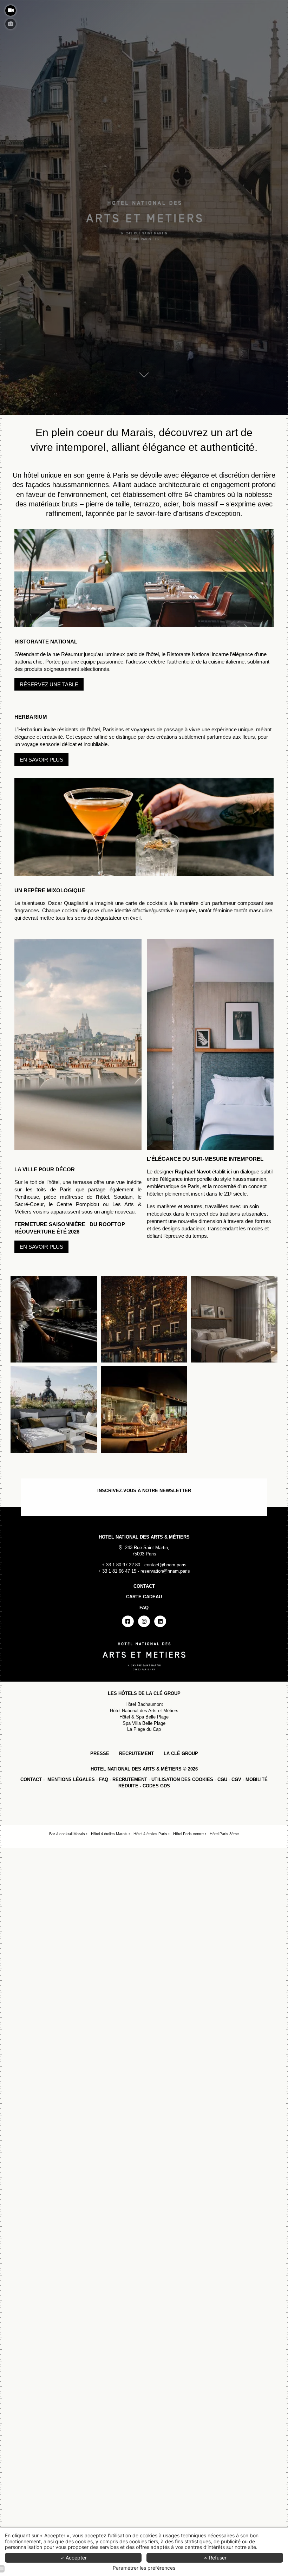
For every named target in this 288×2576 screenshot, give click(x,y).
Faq (144, 1608)
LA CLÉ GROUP (181, 1753)
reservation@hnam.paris (165, 1571)
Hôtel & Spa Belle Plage (144, 1717)
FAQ (104, 1779)
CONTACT (31, 1779)
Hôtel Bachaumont (144, 1704)
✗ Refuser (215, 2558)
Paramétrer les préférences (144, 2568)
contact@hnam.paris (165, 1565)
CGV (236, 1779)
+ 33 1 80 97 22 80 (121, 1565)
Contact (144, 1586)
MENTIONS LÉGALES (71, 1779)
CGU (222, 1779)
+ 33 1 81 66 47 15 (117, 1571)
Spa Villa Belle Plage (144, 1723)
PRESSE (100, 1753)
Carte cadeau (144, 1597)
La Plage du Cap (144, 1729)
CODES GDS (156, 1786)
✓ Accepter (73, 2558)
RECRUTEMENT (136, 1753)
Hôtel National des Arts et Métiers (144, 1711)
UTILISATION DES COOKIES (182, 1779)
